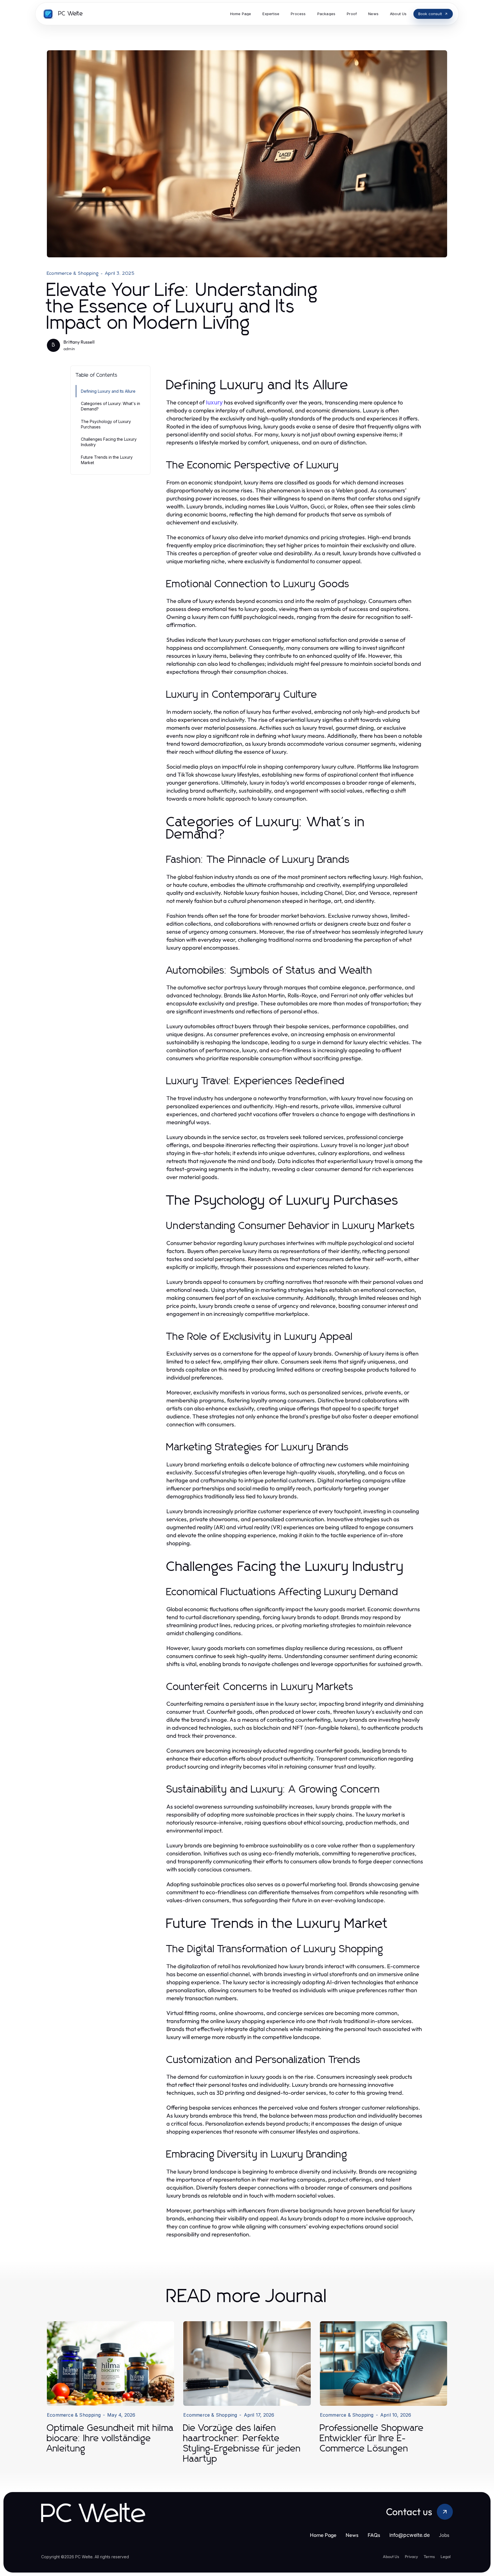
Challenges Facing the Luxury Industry (109, 442)
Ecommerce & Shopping (73, 273)
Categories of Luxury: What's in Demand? (110, 406)
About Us (391, 2557)
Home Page (323, 2535)
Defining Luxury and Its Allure (108, 391)
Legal (446, 2557)
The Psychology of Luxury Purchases (106, 424)
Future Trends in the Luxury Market (107, 460)
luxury (214, 402)
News (352, 2535)
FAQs (374, 2535)
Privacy (411, 2557)
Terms (429, 2557)
